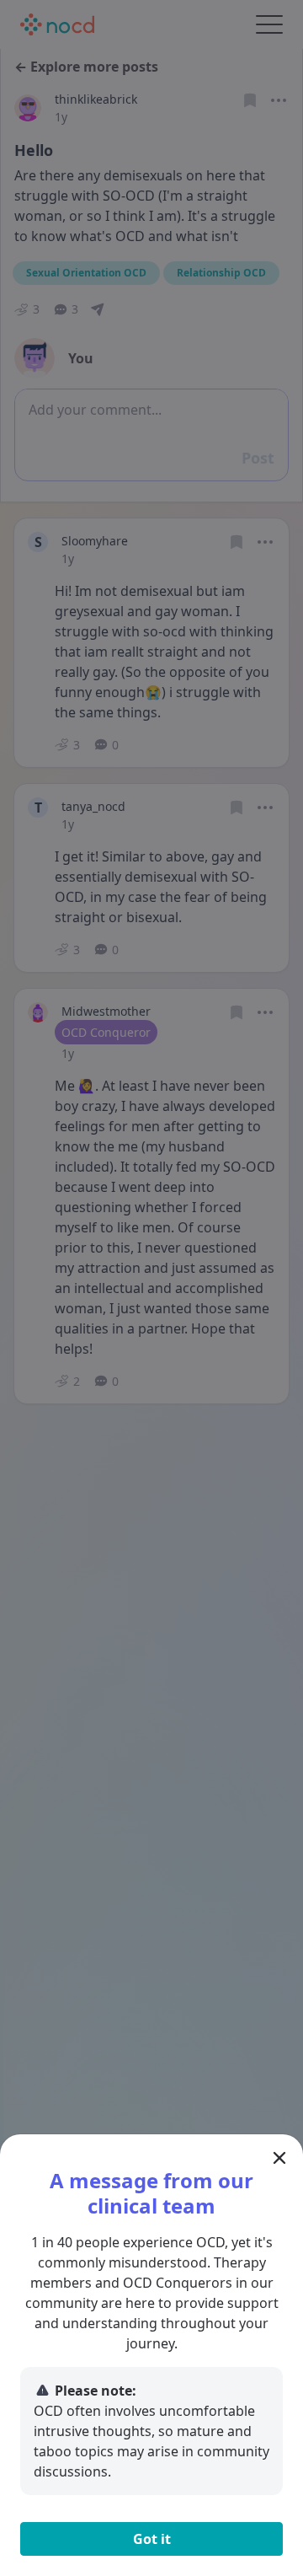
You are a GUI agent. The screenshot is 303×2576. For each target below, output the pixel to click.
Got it (152, 2539)
